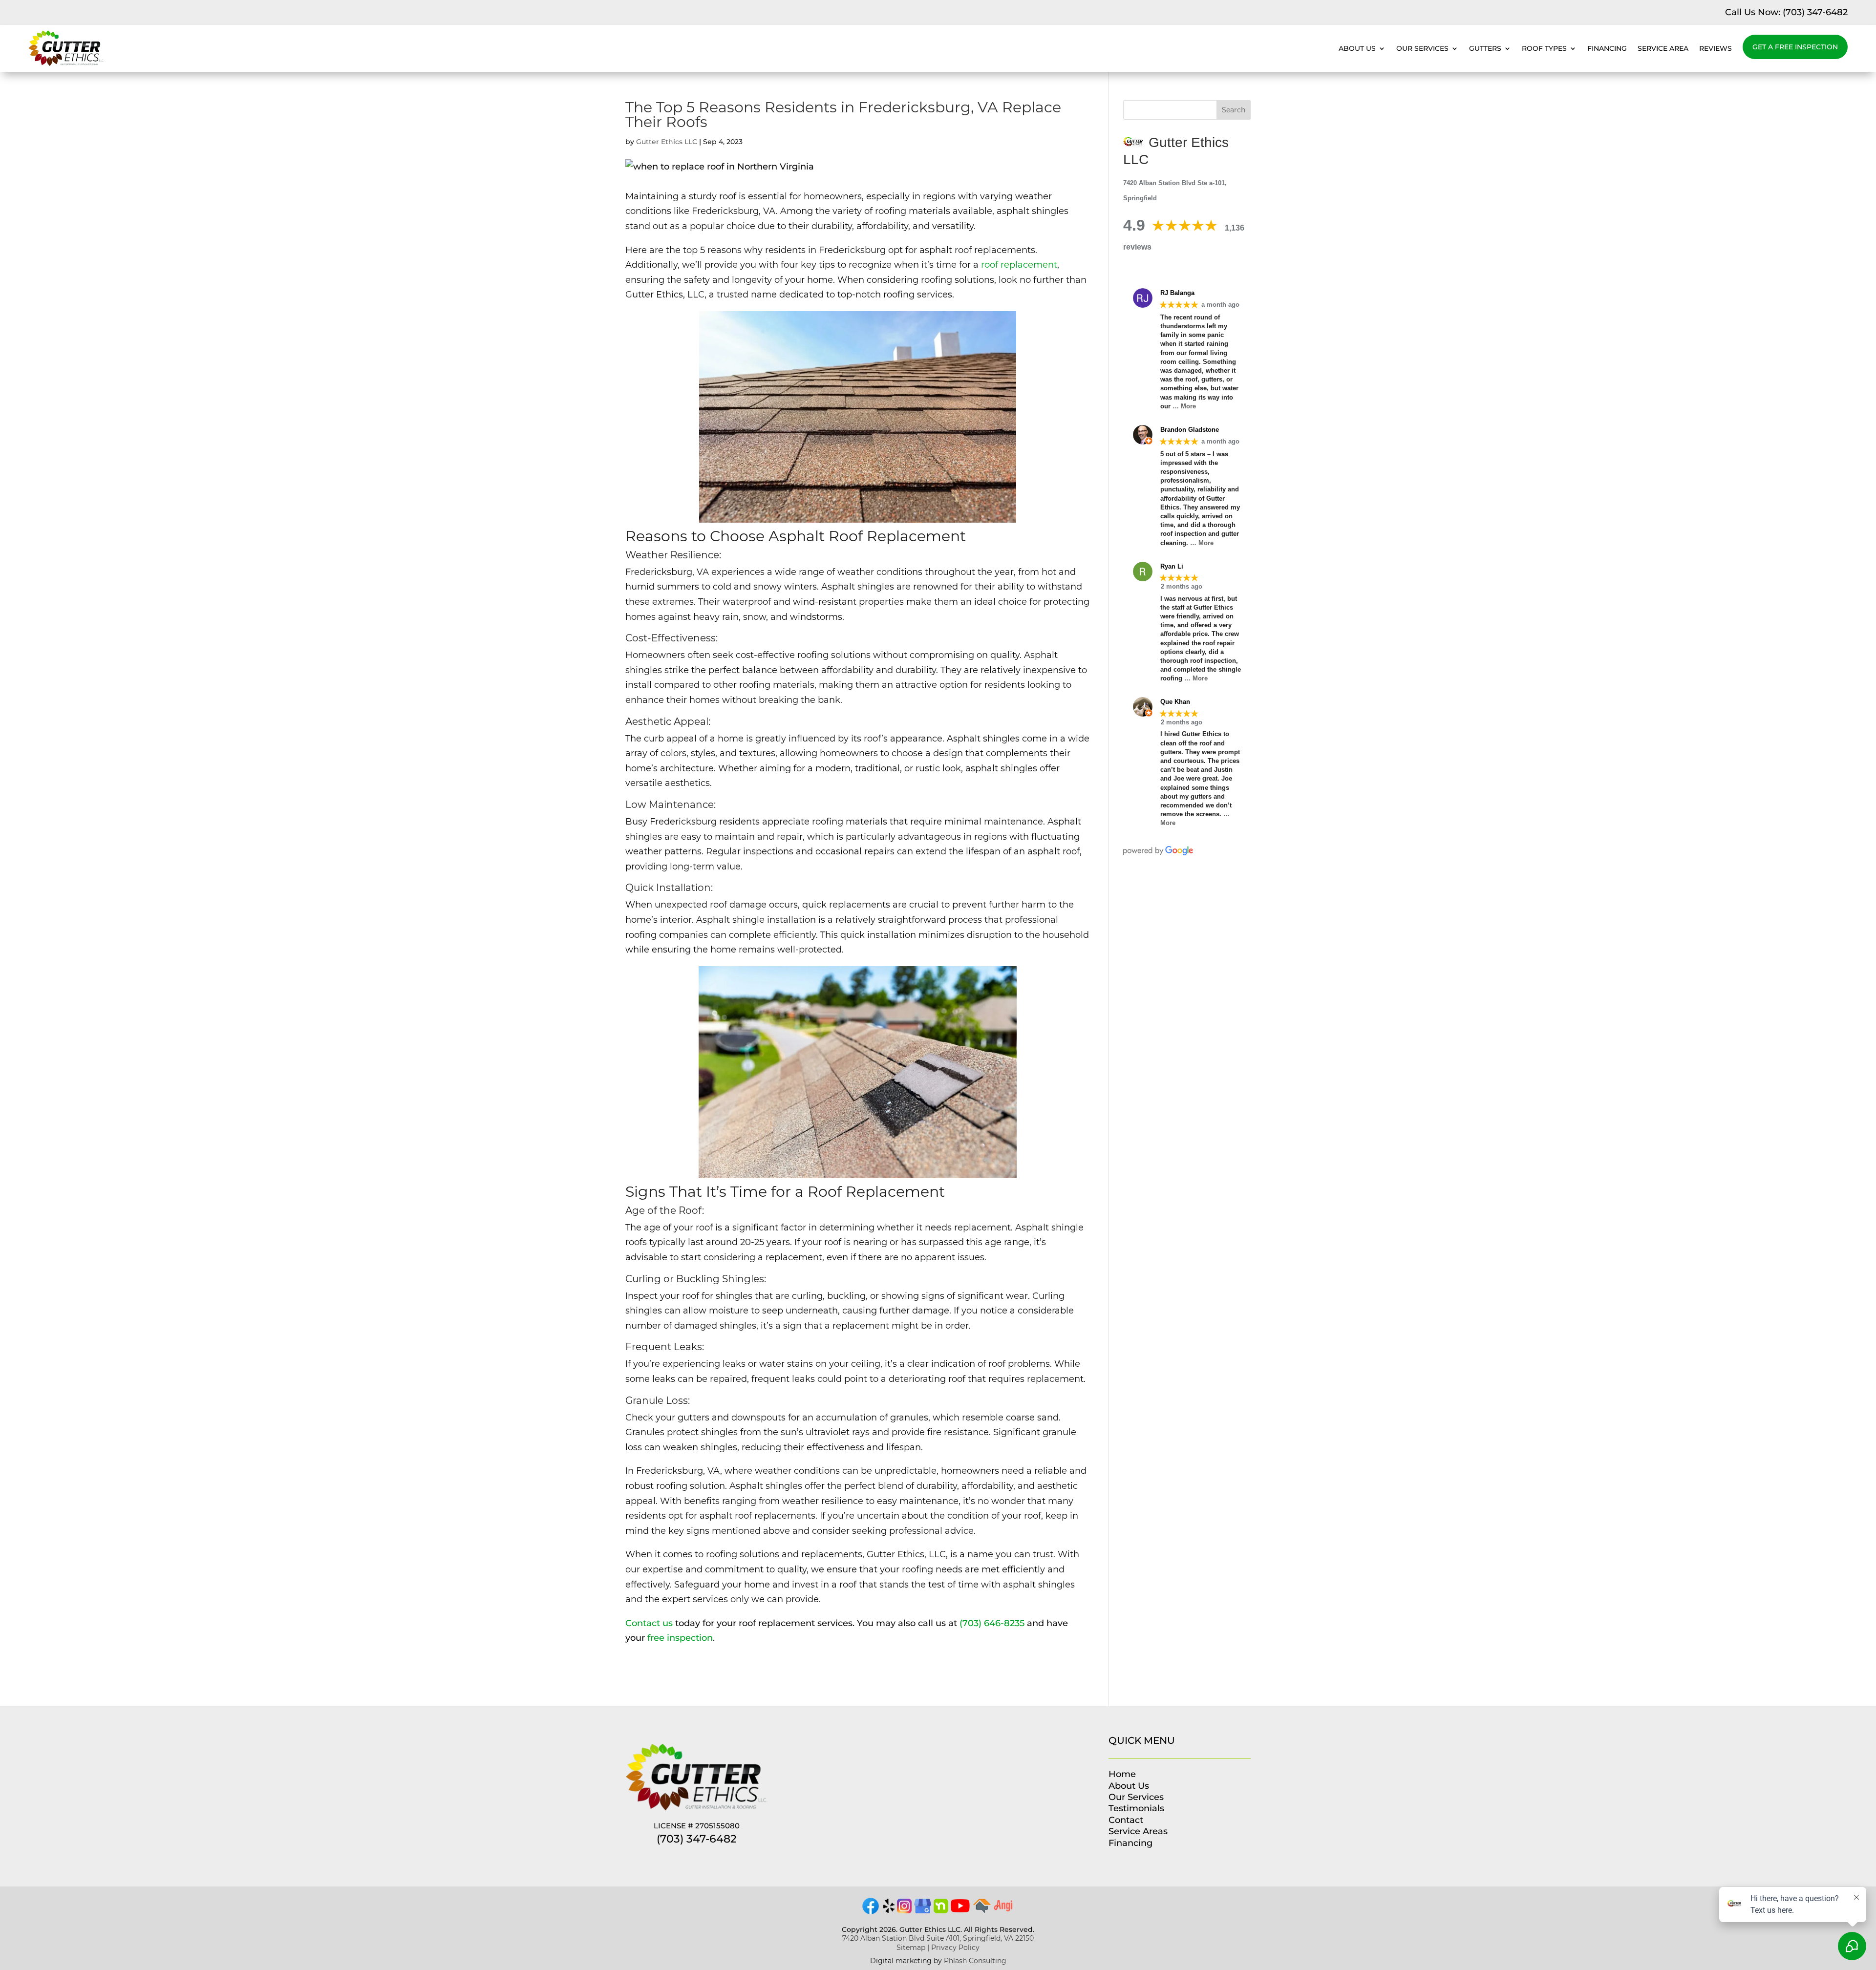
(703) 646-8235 (992, 1623)
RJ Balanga (1177, 293)
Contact (1126, 1820)
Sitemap (911, 1948)
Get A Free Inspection (1795, 47)
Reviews (1716, 48)
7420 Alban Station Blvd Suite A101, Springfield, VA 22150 (938, 1938)
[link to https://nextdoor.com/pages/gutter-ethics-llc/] (941, 1910)
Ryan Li (1172, 566)
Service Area (1663, 48)
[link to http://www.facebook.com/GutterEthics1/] (871, 1913)
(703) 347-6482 (1815, 12)
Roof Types (1544, 48)
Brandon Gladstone (1190, 430)
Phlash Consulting (975, 1961)
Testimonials (1136, 1808)
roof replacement (1019, 265)
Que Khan (1175, 702)
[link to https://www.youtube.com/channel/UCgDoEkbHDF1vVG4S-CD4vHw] (960, 1909)
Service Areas (1138, 1831)
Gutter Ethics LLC (667, 142)
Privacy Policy (955, 1948)
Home (1122, 1774)
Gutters (1485, 48)
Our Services (1422, 48)
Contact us (649, 1623)
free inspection (680, 1638)
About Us (1357, 48)
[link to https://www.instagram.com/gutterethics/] (904, 1910)
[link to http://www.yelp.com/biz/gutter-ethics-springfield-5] (889, 1910)
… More (1184, 406)
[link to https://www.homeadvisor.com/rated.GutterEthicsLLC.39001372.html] (982, 1910)
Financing (1607, 48)
